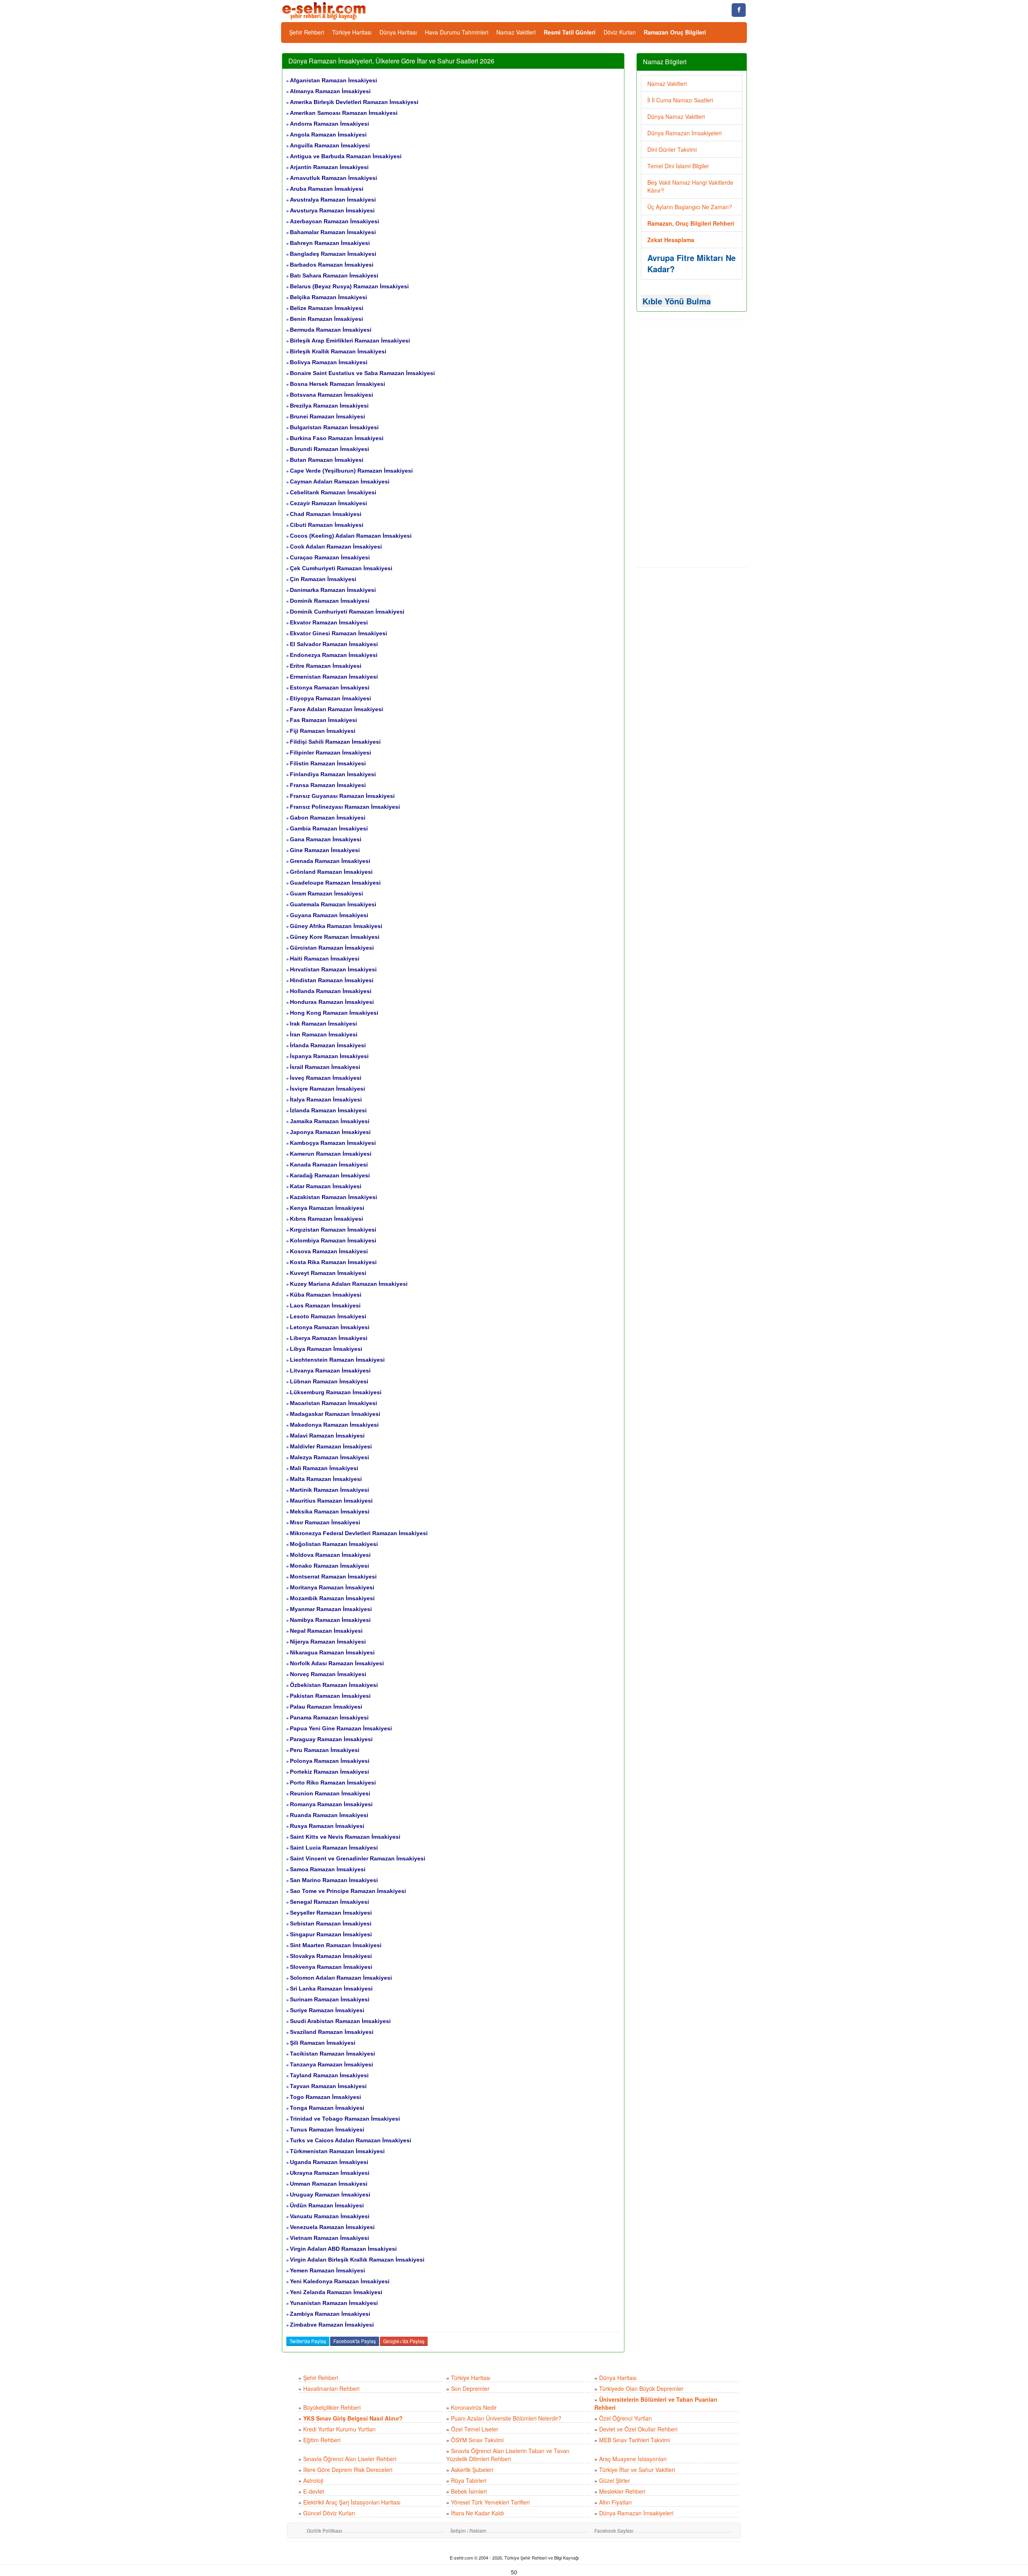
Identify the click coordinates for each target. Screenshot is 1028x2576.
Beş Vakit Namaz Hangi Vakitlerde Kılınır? (690, 186)
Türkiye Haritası (352, 32)
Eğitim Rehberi (322, 2440)
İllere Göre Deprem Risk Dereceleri (348, 2470)
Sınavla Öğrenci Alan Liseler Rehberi (350, 2459)
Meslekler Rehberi (622, 2491)
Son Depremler (470, 2388)
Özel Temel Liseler (475, 2429)
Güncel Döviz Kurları (329, 2513)
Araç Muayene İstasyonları (633, 2459)
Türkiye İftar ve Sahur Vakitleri (637, 2470)
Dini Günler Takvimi (672, 149)
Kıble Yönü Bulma (677, 301)
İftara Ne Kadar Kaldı (477, 2513)
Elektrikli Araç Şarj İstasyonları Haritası (352, 2502)
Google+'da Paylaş (404, 2341)
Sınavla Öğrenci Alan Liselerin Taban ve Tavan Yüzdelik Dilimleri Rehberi (508, 2455)
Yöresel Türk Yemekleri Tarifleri (490, 2502)
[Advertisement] (692, 444)
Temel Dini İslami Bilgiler (678, 166)
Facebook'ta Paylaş (355, 2341)
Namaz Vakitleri (516, 32)
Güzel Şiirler (615, 2480)
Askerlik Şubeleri (472, 2470)
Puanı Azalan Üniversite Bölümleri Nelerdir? (506, 2418)
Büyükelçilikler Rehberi (332, 2407)
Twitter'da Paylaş (308, 2341)
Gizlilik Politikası (324, 2530)
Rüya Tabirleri (469, 2480)
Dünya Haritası (398, 32)
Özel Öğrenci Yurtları (625, 2418)
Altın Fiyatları (615, 2502)
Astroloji (313, 2480)
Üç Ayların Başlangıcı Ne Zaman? (690, 207)
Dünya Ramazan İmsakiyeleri (684, 133)
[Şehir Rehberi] (325, 10)
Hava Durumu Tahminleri (457, 32)
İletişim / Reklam (468, 2530)
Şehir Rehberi (307, 32)
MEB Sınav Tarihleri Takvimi (634, 2440)
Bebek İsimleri (469, 2491)
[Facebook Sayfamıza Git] (739, 10)
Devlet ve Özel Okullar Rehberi (638, 2429)
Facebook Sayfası (614, 2530)
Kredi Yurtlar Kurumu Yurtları (339, 2429)
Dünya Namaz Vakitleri (676, 116)
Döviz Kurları (620, 32)
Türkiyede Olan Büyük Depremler (641, 2388)
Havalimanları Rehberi (331, 2388)
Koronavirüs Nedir (474, 2407)
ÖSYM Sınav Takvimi (477, 2440)
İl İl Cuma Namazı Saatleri (680, 100)
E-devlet (314, 2491)
